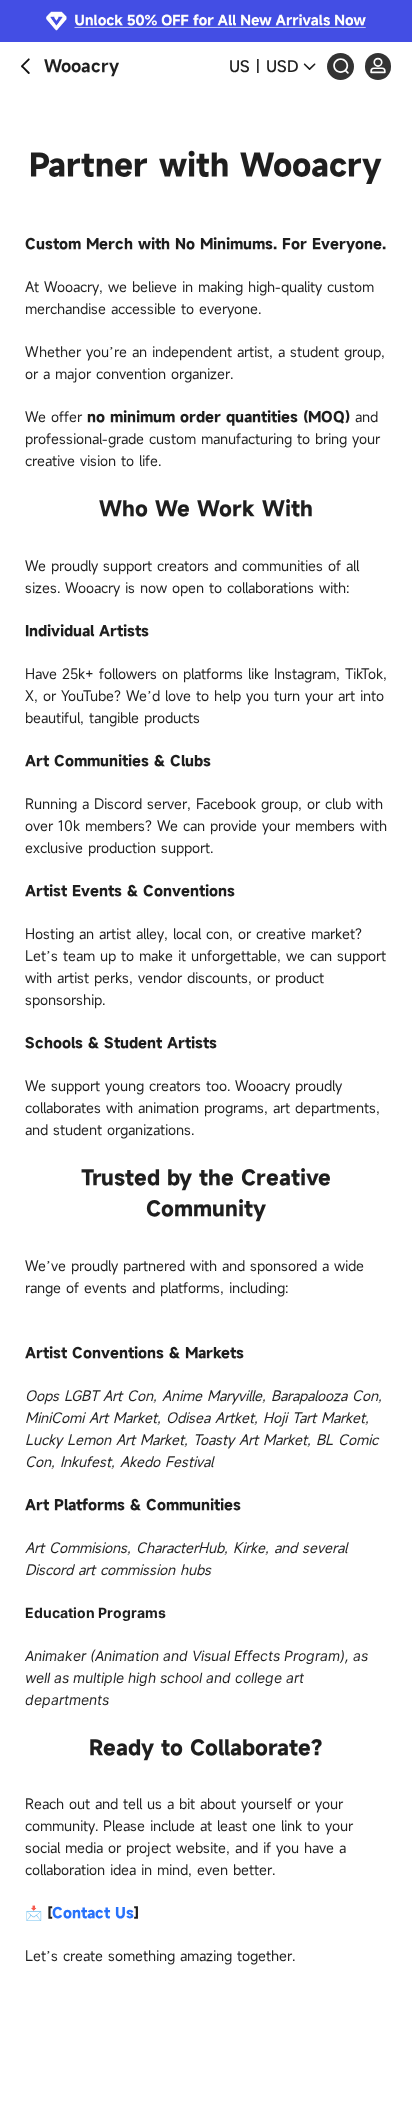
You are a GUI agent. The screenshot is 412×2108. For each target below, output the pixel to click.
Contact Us (93, 1912)
